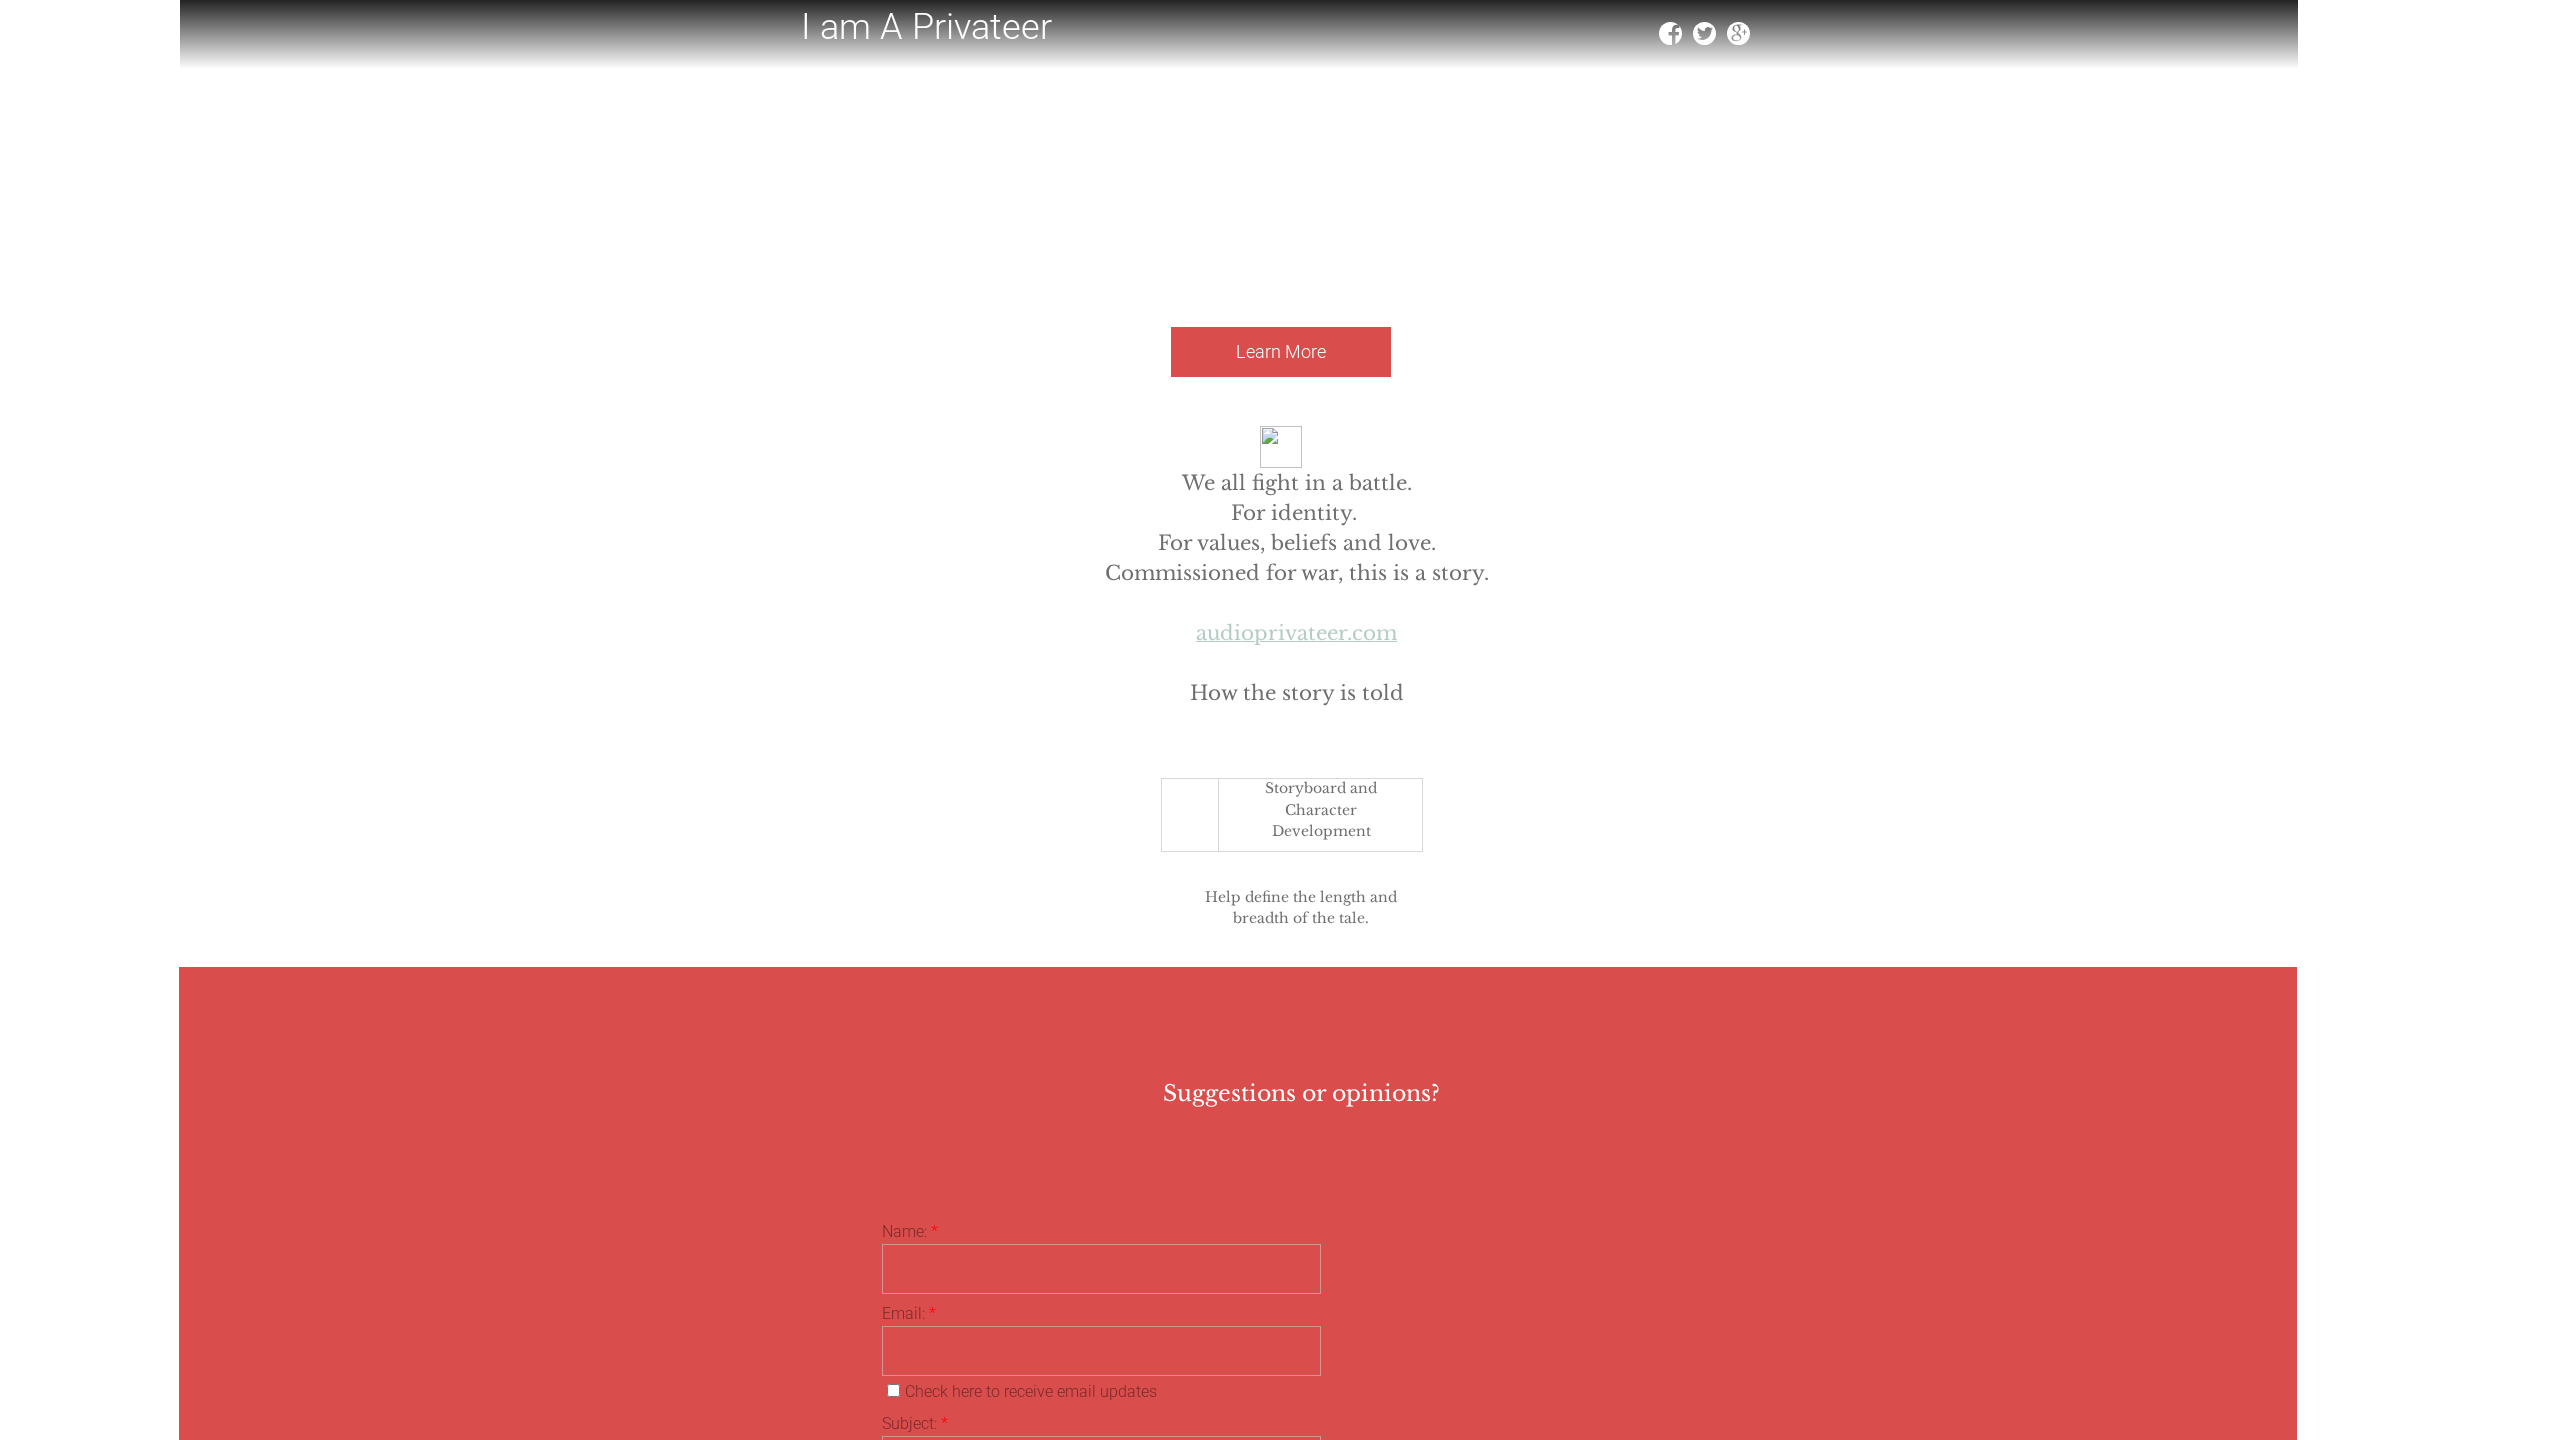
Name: (910, 1231)
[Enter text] (1738, 38)
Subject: (915, 1423)
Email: (909, 1313)
